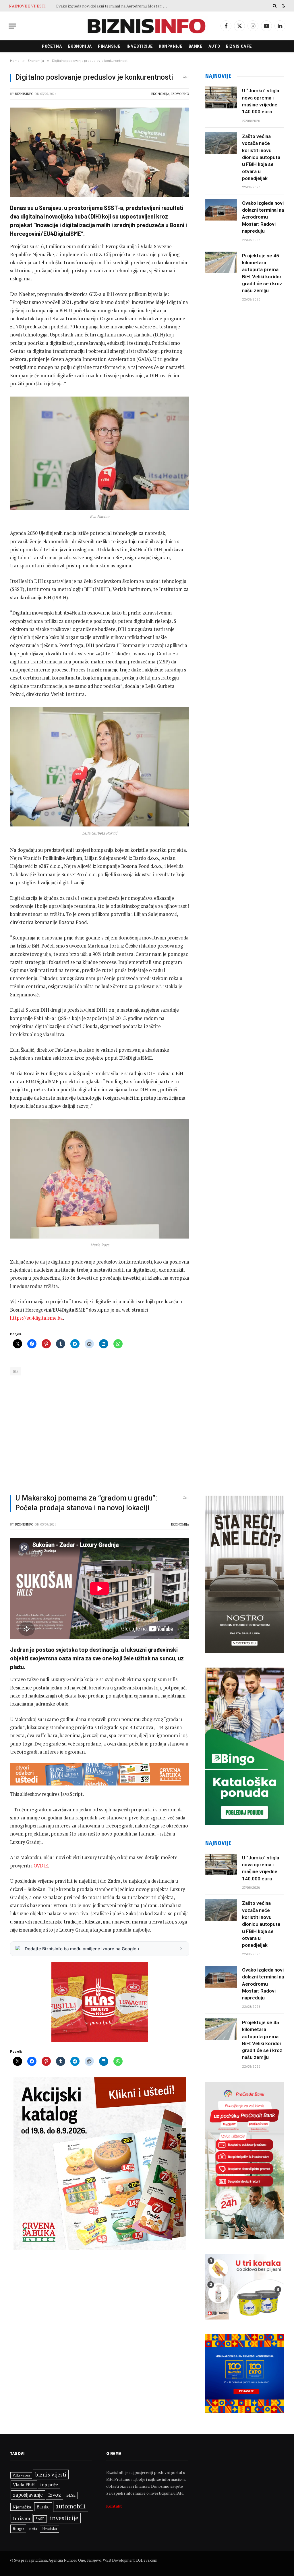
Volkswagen (21, 2475)
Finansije (109, 46)
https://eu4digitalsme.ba (36, 1318)
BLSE (71, 2495)
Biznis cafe (239, 46)
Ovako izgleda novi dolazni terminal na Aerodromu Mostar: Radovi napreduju (263, 217)
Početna (52, 46)
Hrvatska (50, 2529)
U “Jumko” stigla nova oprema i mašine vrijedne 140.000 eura (261, 101)
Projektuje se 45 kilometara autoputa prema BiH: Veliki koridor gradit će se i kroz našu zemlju (113, 6)
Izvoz (55, 2495)
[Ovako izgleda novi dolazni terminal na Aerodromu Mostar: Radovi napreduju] (221, 210)
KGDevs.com (146, 2560)
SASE (40, 2519)
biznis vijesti (51, 2474)
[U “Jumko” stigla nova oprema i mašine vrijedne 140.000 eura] (221, 97)
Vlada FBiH (24, 2485)
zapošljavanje (28, 2495)
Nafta (33, 2529)
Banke (196, 46)
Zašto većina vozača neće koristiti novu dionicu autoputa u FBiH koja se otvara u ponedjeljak (261, 157)
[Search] (275, 6)
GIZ (16, 1371)
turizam (22, 2518)
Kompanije (171, 46)
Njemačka (22, 2507)
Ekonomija (80, 46)
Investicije (140, 46)
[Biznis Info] (147, 26)
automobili (71, 2506)
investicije (64, 2518)
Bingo (18, 2528)
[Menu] (12, 26)
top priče (49, 2485)
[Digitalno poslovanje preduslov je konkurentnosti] (100, 152)
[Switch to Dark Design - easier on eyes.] (283, 6)
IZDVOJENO (180, 94)
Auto (214, 46)
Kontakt (114, 2506)
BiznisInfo (24, 94)
